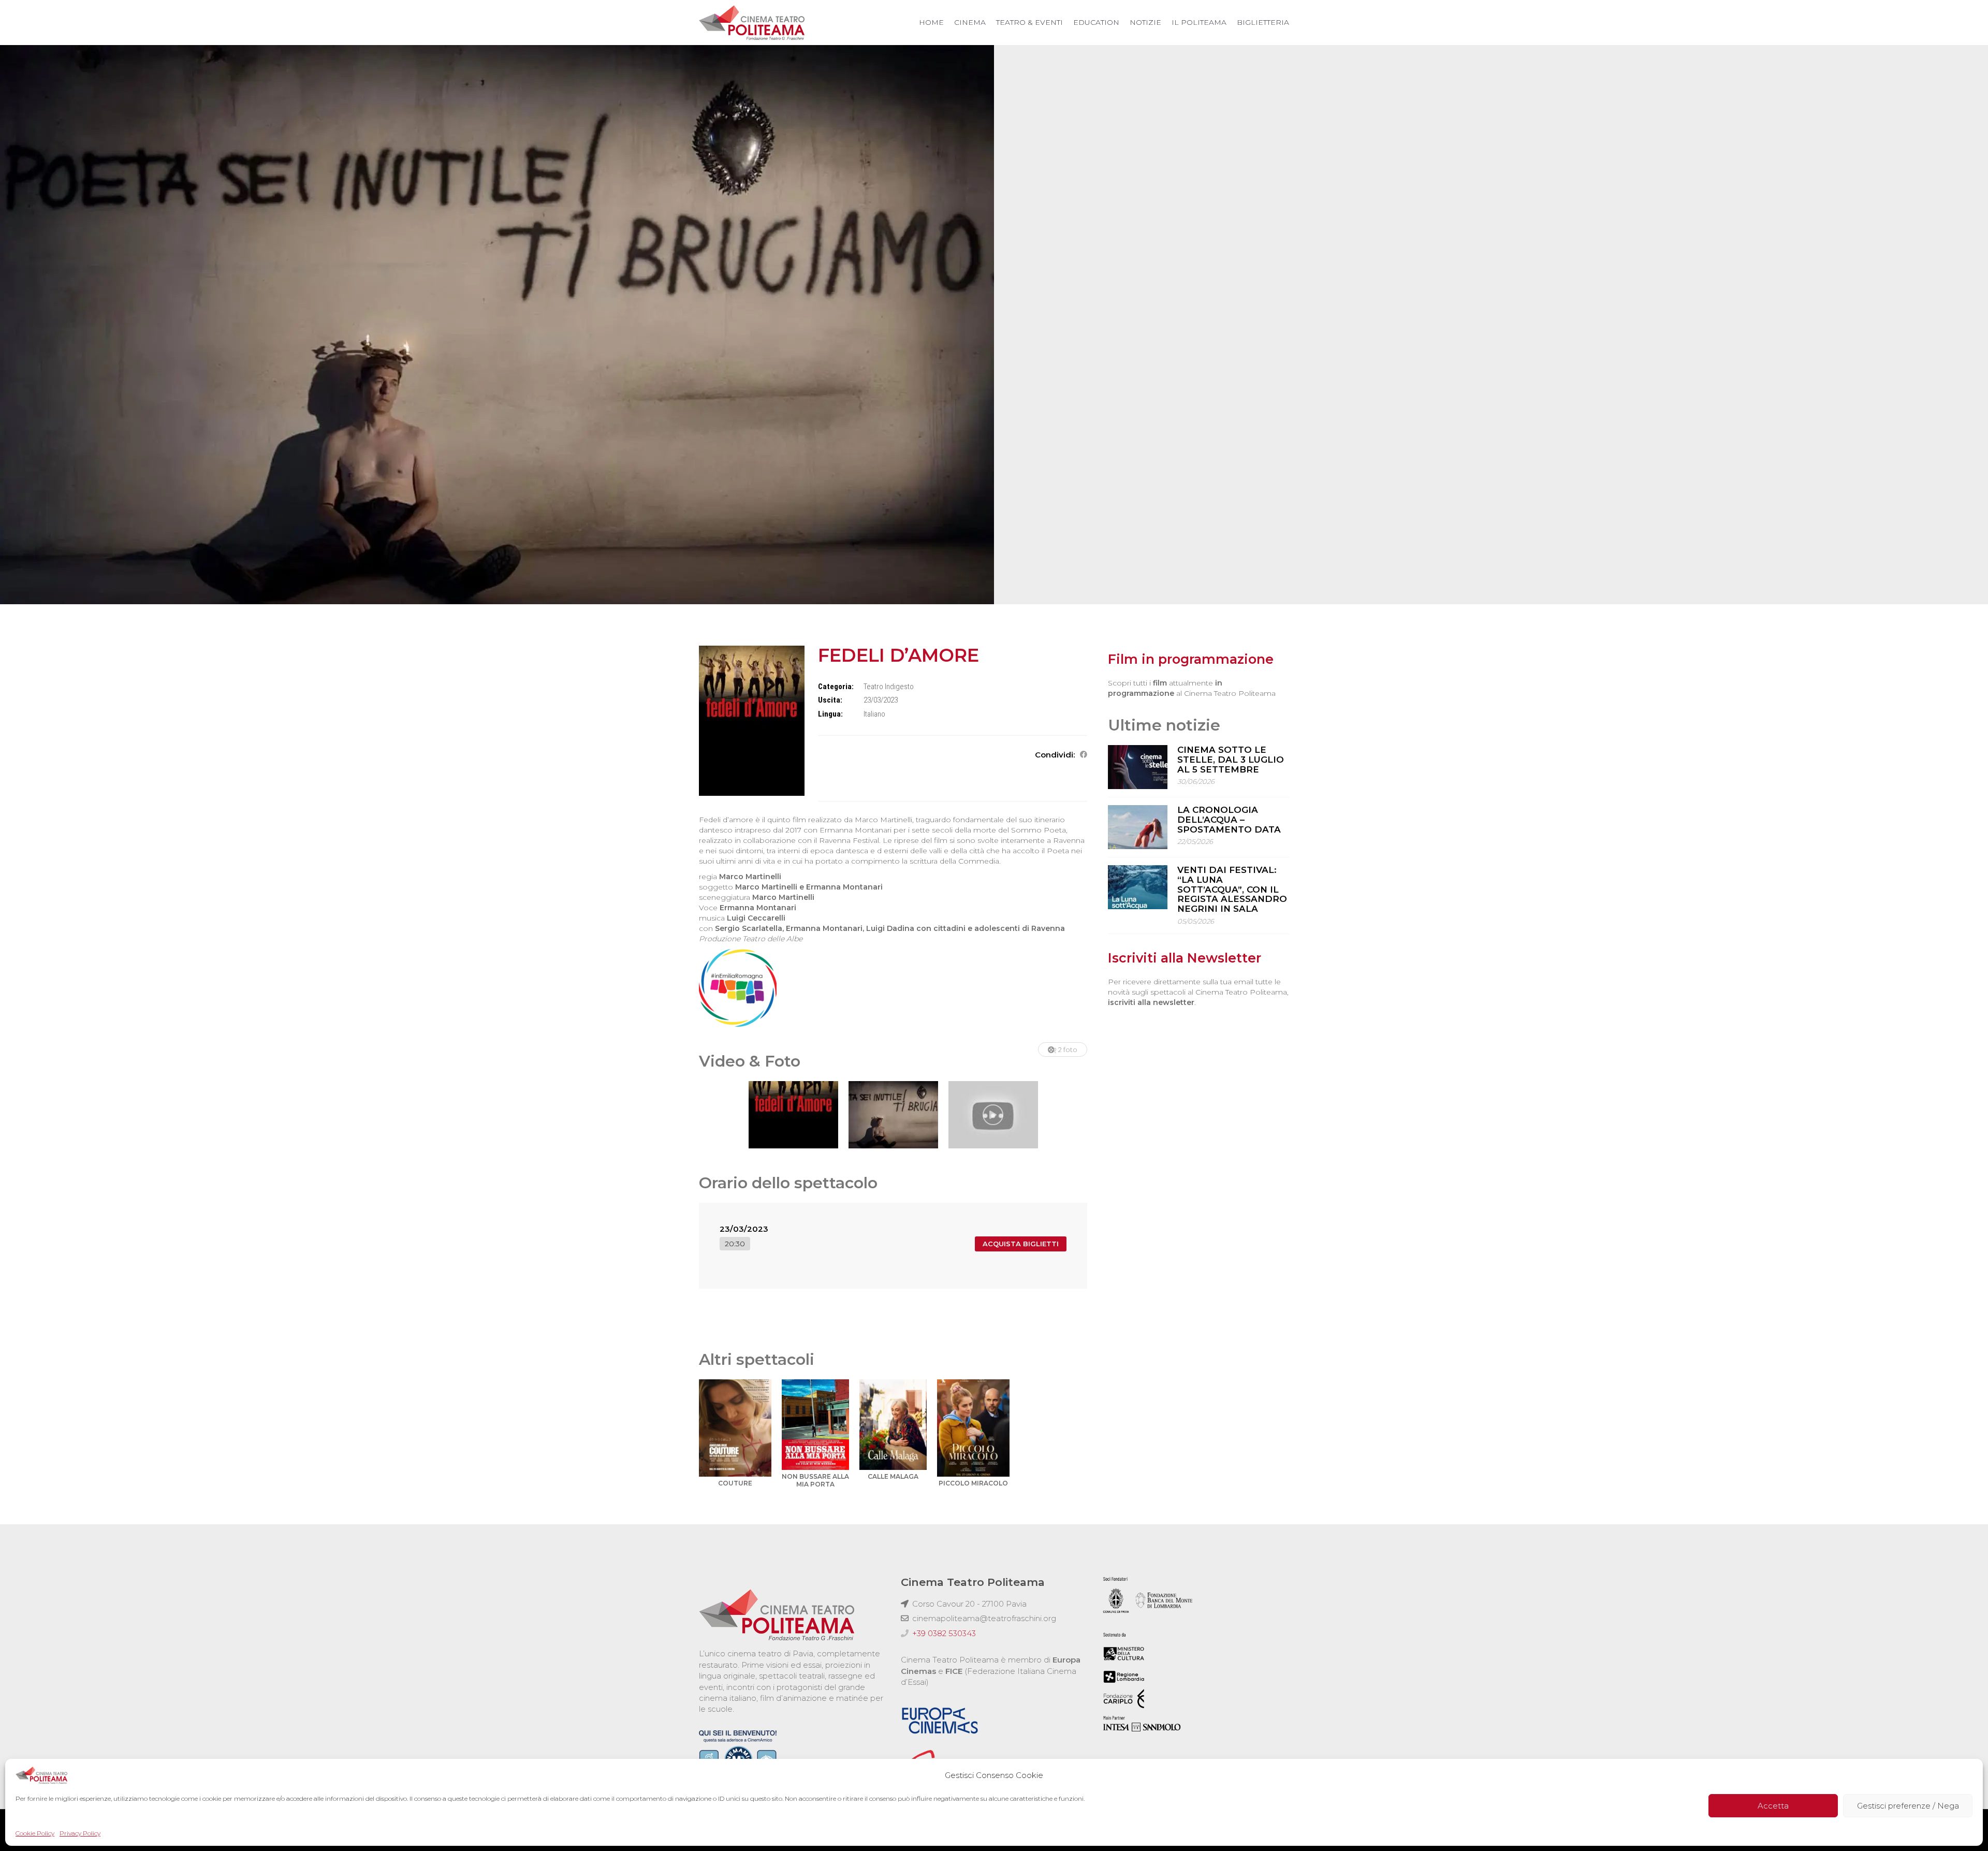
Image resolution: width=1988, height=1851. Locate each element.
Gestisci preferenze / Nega (1908, 1806)
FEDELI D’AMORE (898, 655)
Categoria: (836, 687)
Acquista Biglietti (1021, 1244)
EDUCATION (1096, 22)
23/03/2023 (744, 1229)
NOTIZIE (1145, 22)
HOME (931, 22)
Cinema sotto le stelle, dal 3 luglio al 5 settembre (1231, 759)
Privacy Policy (80, 1833)
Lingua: (830, 714)
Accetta (1773, 1806)
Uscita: (830, 700)
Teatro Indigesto (889, 687)
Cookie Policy (35, 1833)
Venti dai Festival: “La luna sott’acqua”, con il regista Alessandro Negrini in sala (1232, 889)
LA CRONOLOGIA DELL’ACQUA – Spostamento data (1229, 819)
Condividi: (1055, 755)
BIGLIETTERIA (1263, 22)
